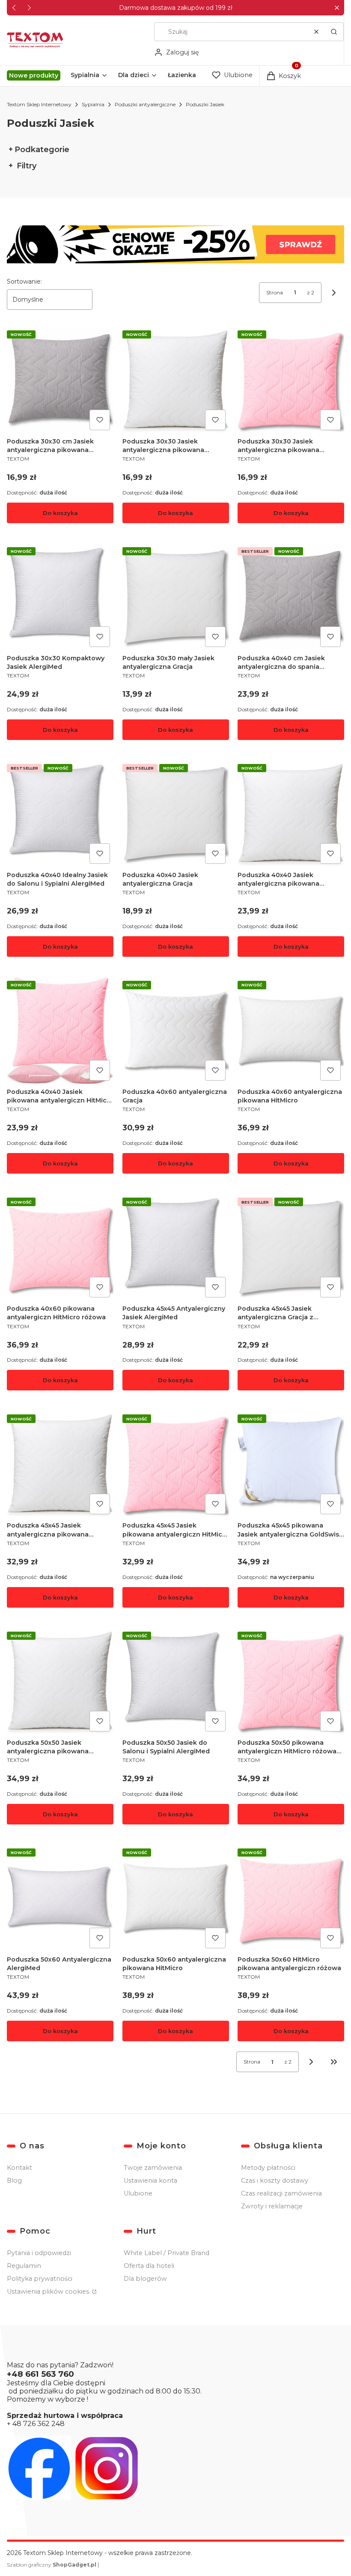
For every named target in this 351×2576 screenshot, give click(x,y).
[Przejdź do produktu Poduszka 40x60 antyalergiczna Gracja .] (176, 1031)
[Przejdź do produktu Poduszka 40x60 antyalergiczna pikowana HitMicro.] (291, 1031)
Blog (14, 2181)
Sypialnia (93, 104)
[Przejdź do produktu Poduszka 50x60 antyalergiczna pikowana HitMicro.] (176, 1898)
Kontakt (19, 2168)
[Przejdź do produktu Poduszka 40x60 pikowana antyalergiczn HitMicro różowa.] (60, 1248)
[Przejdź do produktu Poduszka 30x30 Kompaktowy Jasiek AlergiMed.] (60, 597)
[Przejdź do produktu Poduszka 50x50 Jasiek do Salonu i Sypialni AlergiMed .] (176, 1682)
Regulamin (24, 2266)
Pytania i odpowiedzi (39, 2253)
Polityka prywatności (40, 2279)
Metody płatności (268, 2168)
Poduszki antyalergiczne (145, 104)
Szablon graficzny (52, 2565)
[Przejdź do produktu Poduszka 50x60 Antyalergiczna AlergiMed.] (60, 1898)
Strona (275, 292)
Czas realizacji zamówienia (281, 2193)
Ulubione (138, 2193)
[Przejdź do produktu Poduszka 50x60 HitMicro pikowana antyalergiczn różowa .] (291, 1898)
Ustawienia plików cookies (49, 2291)
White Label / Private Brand (167, 2253)
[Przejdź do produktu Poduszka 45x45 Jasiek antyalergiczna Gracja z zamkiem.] (291, 1248)
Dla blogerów (145, 2279)
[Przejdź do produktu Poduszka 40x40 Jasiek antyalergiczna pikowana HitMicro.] (291, 814)
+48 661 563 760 (40, 2374)
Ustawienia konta (150, 2181)
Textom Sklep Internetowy (39, 104)
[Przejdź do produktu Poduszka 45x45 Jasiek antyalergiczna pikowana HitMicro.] (60, 1464)
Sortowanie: (24, 282)
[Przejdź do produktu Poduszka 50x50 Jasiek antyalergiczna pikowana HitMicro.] (60, 1682)
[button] (337, 8)
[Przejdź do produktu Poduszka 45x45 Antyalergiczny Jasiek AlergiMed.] (176, 1248)
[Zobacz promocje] (175, 244)
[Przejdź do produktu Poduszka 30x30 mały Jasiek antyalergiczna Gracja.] (176, 597)
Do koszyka (60, 513)
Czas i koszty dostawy (275, 2181)
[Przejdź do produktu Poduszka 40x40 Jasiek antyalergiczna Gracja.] (176, 814)
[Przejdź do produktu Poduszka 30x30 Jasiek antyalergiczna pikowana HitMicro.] (176, 380)
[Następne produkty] (311, 2062)
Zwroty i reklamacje (272, 2206)
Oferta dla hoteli (149, 2266)
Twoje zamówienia (153, 2168)
